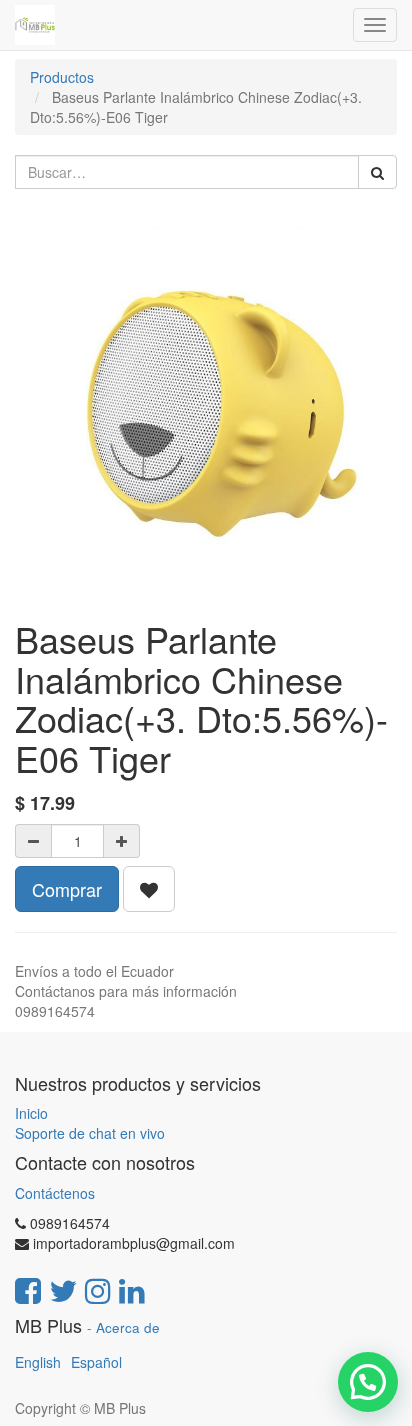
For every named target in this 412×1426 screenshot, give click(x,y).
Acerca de (128, 1327)
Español (96, 1362)
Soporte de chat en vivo (90, 1133)
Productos (62, 77)
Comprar (67, 889)
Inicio (31, 1113)
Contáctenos (55, 1193)
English (38, 1362)
